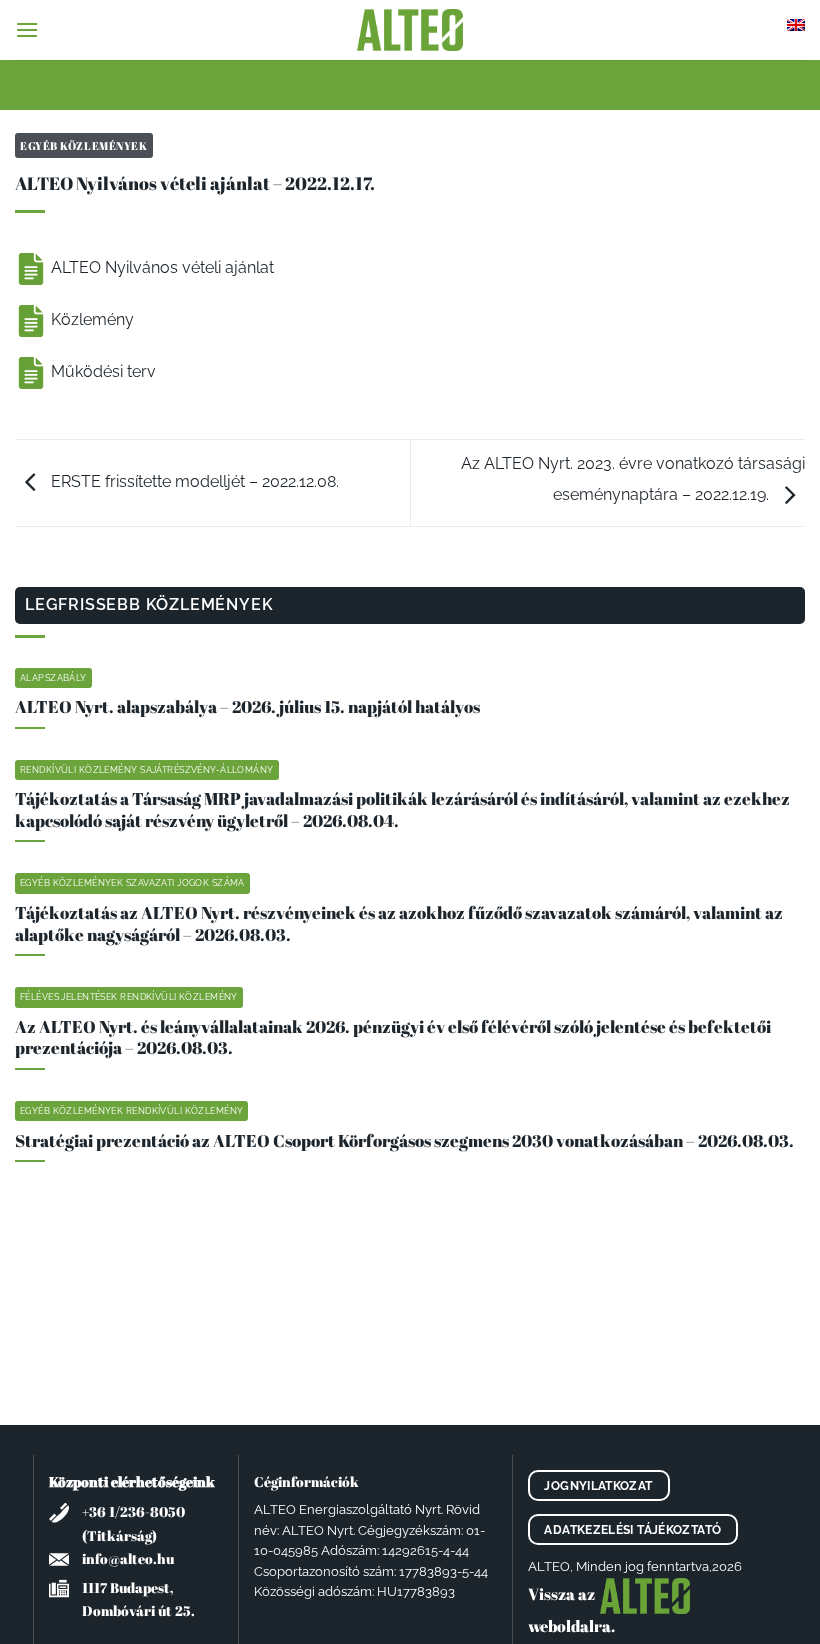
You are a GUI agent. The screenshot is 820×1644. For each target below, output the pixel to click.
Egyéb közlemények (84, 145)
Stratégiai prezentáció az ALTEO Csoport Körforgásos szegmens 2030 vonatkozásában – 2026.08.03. (404, 1141)
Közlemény (90, 319)
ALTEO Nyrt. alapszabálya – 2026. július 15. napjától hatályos (247, 707)
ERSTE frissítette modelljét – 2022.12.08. (193, 481)
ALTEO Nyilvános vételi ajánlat (160, 267)
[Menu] (27, 29)
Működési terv (101, 371)
